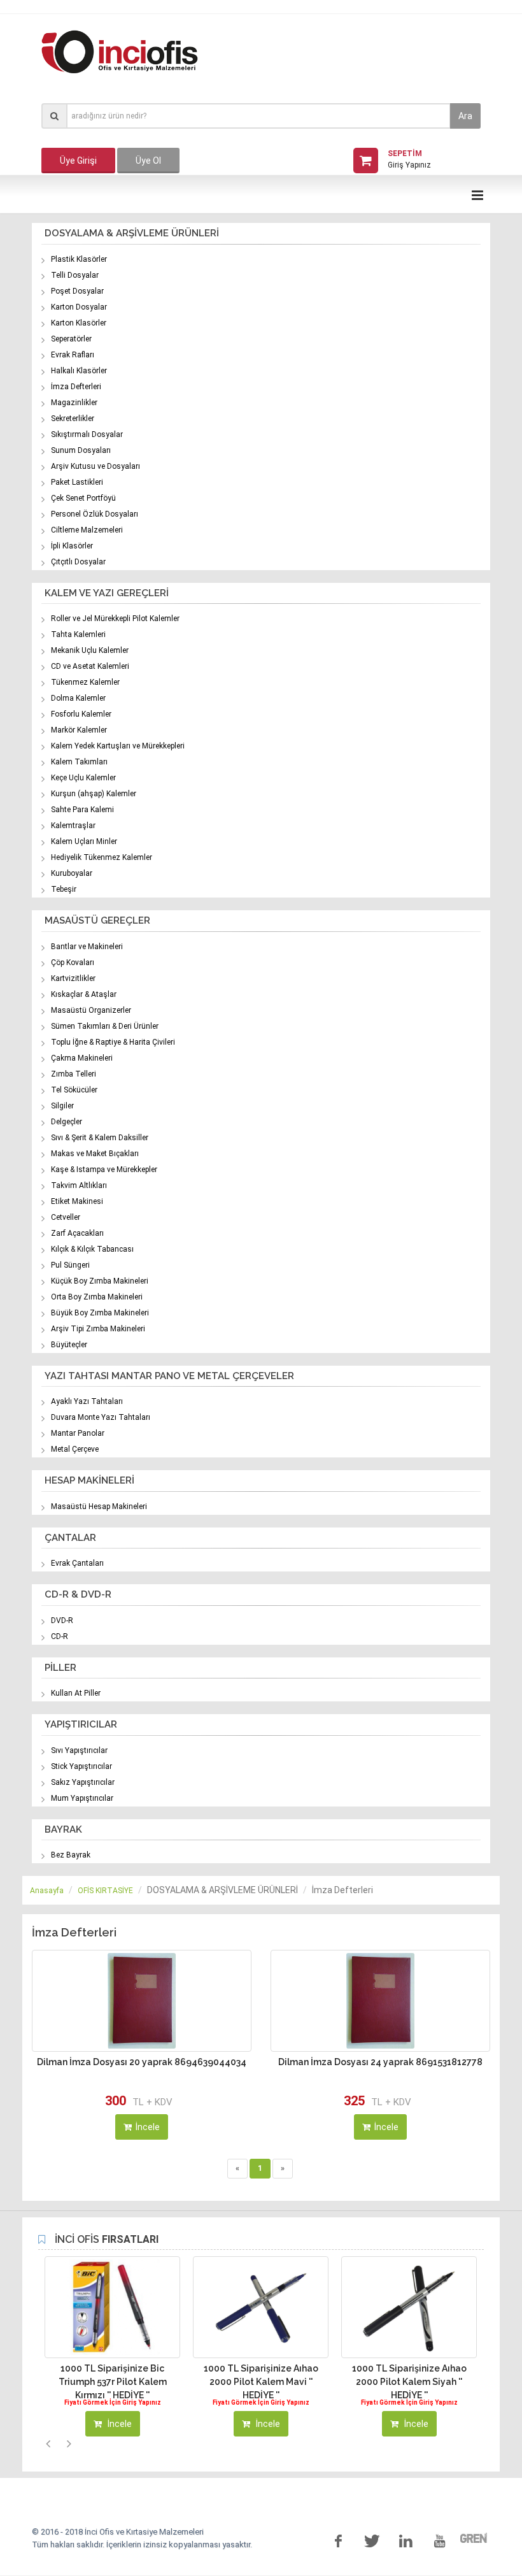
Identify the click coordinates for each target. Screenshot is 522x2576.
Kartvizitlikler (73, 978)
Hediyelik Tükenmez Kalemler (102, 857)
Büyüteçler (69, 1345)
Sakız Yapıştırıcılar (83, 1782)
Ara (465, 116)
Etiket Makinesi (77, 1201)
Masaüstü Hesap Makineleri (99, 1506)
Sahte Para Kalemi (82, 810)
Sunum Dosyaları (81, 450)
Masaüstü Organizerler (91, 1010)
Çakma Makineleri (82, 1058)
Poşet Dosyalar (77, 291)
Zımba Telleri (74, 1074)
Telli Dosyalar (75, 275)
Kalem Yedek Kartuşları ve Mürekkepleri (118, 746)
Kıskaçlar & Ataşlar (84, 994)
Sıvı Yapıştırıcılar (79, 1750)
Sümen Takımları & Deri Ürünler (105, 1026)
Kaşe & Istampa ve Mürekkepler (104, 1170)
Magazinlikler (74, 403)
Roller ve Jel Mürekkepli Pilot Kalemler (115, 619)
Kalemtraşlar (73, 826)
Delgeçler (67, 1122)
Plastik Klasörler (79, 259)
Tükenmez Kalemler (85, 682)
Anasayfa (47, 1891)
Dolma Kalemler (78, 698)
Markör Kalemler (79, 730)
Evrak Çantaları (77, 1563)
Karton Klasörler (79, 323)
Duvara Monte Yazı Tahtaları (101, 1417)
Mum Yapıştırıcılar (82, 1798)
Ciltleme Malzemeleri (87, 530)
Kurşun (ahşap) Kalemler (94, 794)
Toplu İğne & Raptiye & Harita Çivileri (113, 1042)
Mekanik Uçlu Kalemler (90, 650)
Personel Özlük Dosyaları (95, 514)
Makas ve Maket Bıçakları (95, 1154)
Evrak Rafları (73, 355)
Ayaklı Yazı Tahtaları (87, 1401)
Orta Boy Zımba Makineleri (97, 1297)
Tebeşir (64, 889)
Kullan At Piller (76, 1693)
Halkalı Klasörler (79, 371)
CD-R (60, 1636)
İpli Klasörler (72, 546)
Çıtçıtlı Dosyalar (78, 562)
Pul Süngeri (70, 1265)
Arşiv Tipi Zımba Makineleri (98, 1329)
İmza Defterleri (76, 387)
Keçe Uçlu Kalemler (83, 778)
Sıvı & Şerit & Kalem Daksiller (100, 1138)
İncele (148, 2127)
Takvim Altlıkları (79, 1185)
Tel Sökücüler (74, 1090)
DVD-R (62, 1621)
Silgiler (62, 1106)
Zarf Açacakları (77, 1233)
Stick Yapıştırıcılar (81, 1766)
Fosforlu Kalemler (81, 714)
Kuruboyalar (72, 873)
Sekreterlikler (73, 419)
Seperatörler (71, 339)
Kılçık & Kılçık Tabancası (92, 1249)
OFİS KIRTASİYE (105, 1891)
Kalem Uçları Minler (84, 841)
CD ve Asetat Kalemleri (90, 666)
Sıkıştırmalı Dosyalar (87, 434)
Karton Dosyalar (79, 307)
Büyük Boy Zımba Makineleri (100, 1313)
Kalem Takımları (79, 762)
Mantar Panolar (78, 1433)
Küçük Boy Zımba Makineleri (100, 1281)
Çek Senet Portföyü (83, 498)
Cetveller (66, 1217)
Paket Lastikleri (77, 482)
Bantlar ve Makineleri (87, 947)
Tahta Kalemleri (78, 634)
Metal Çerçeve (75, 1449)
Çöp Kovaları (73, 962)
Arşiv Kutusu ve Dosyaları (95, 466)
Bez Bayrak (71, 1855)
